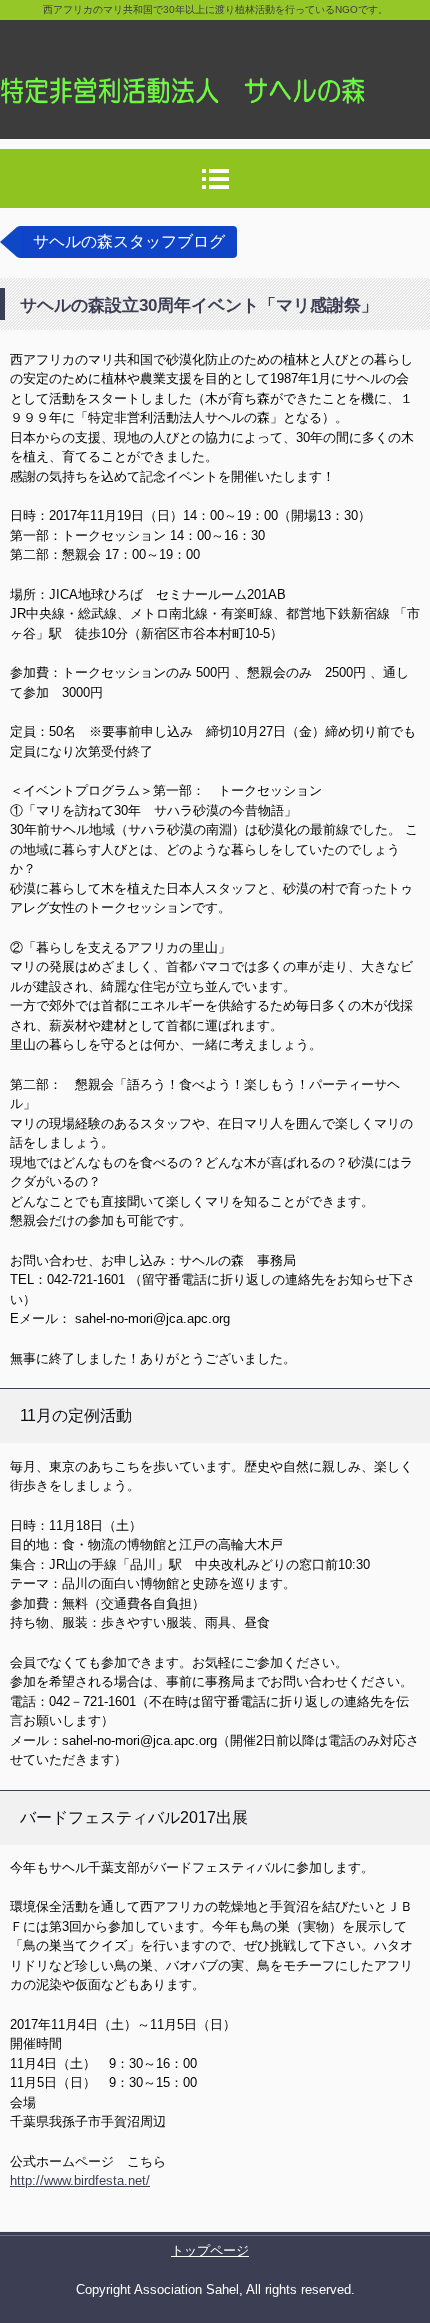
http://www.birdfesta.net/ (80, 2180)
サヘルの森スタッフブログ (129, 241)
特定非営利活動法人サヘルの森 (215, 69)
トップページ (210, 2250)
